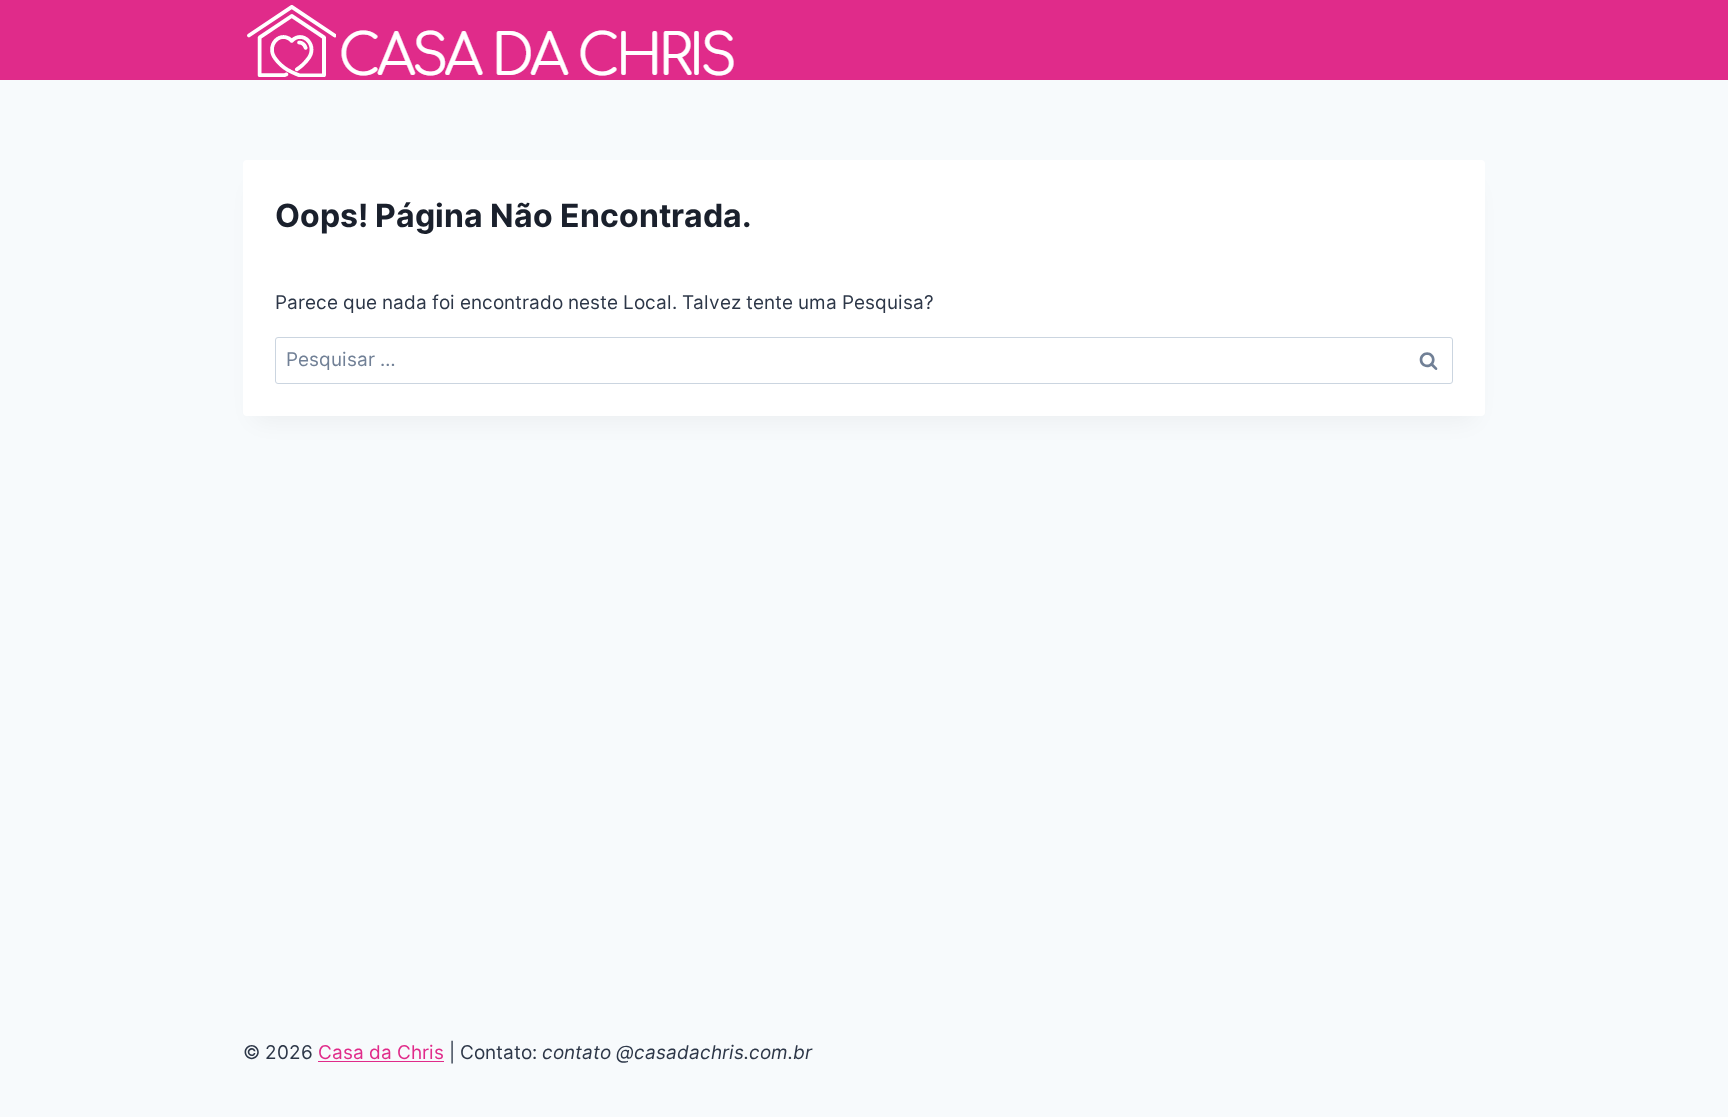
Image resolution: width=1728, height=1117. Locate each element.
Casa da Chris (381, 1052)
